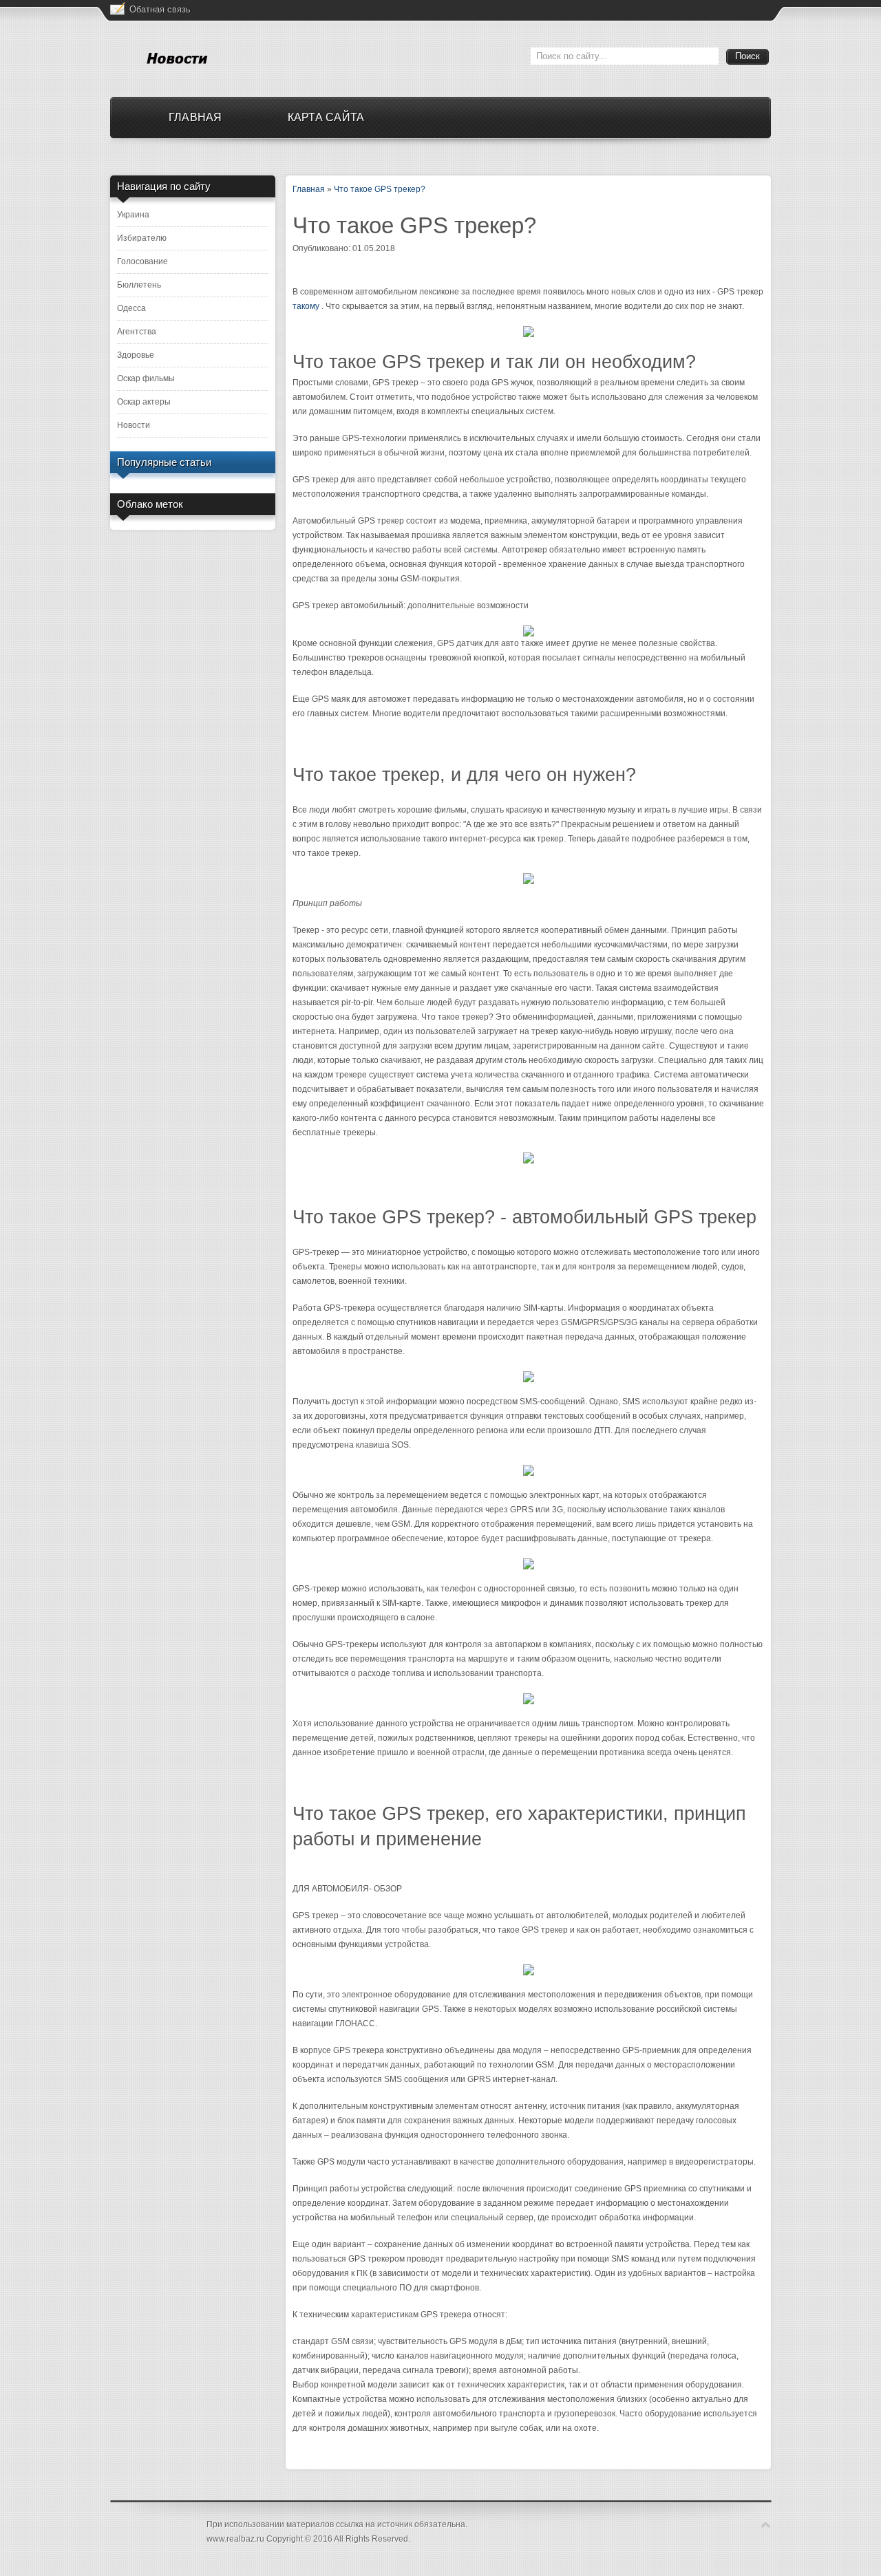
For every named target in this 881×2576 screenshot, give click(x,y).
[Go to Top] (766, 2525)
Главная (309, 189)
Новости (134, 425)
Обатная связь (160, 9)
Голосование (142, 261)
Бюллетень (139, 285)
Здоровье (136, 355)
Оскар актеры (144, 402)
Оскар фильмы (146, 378)
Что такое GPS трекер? (380, 189)
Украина (133, 215)
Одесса (131, 308)
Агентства (137, 332)
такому (306, 306)
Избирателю (142, 238)
